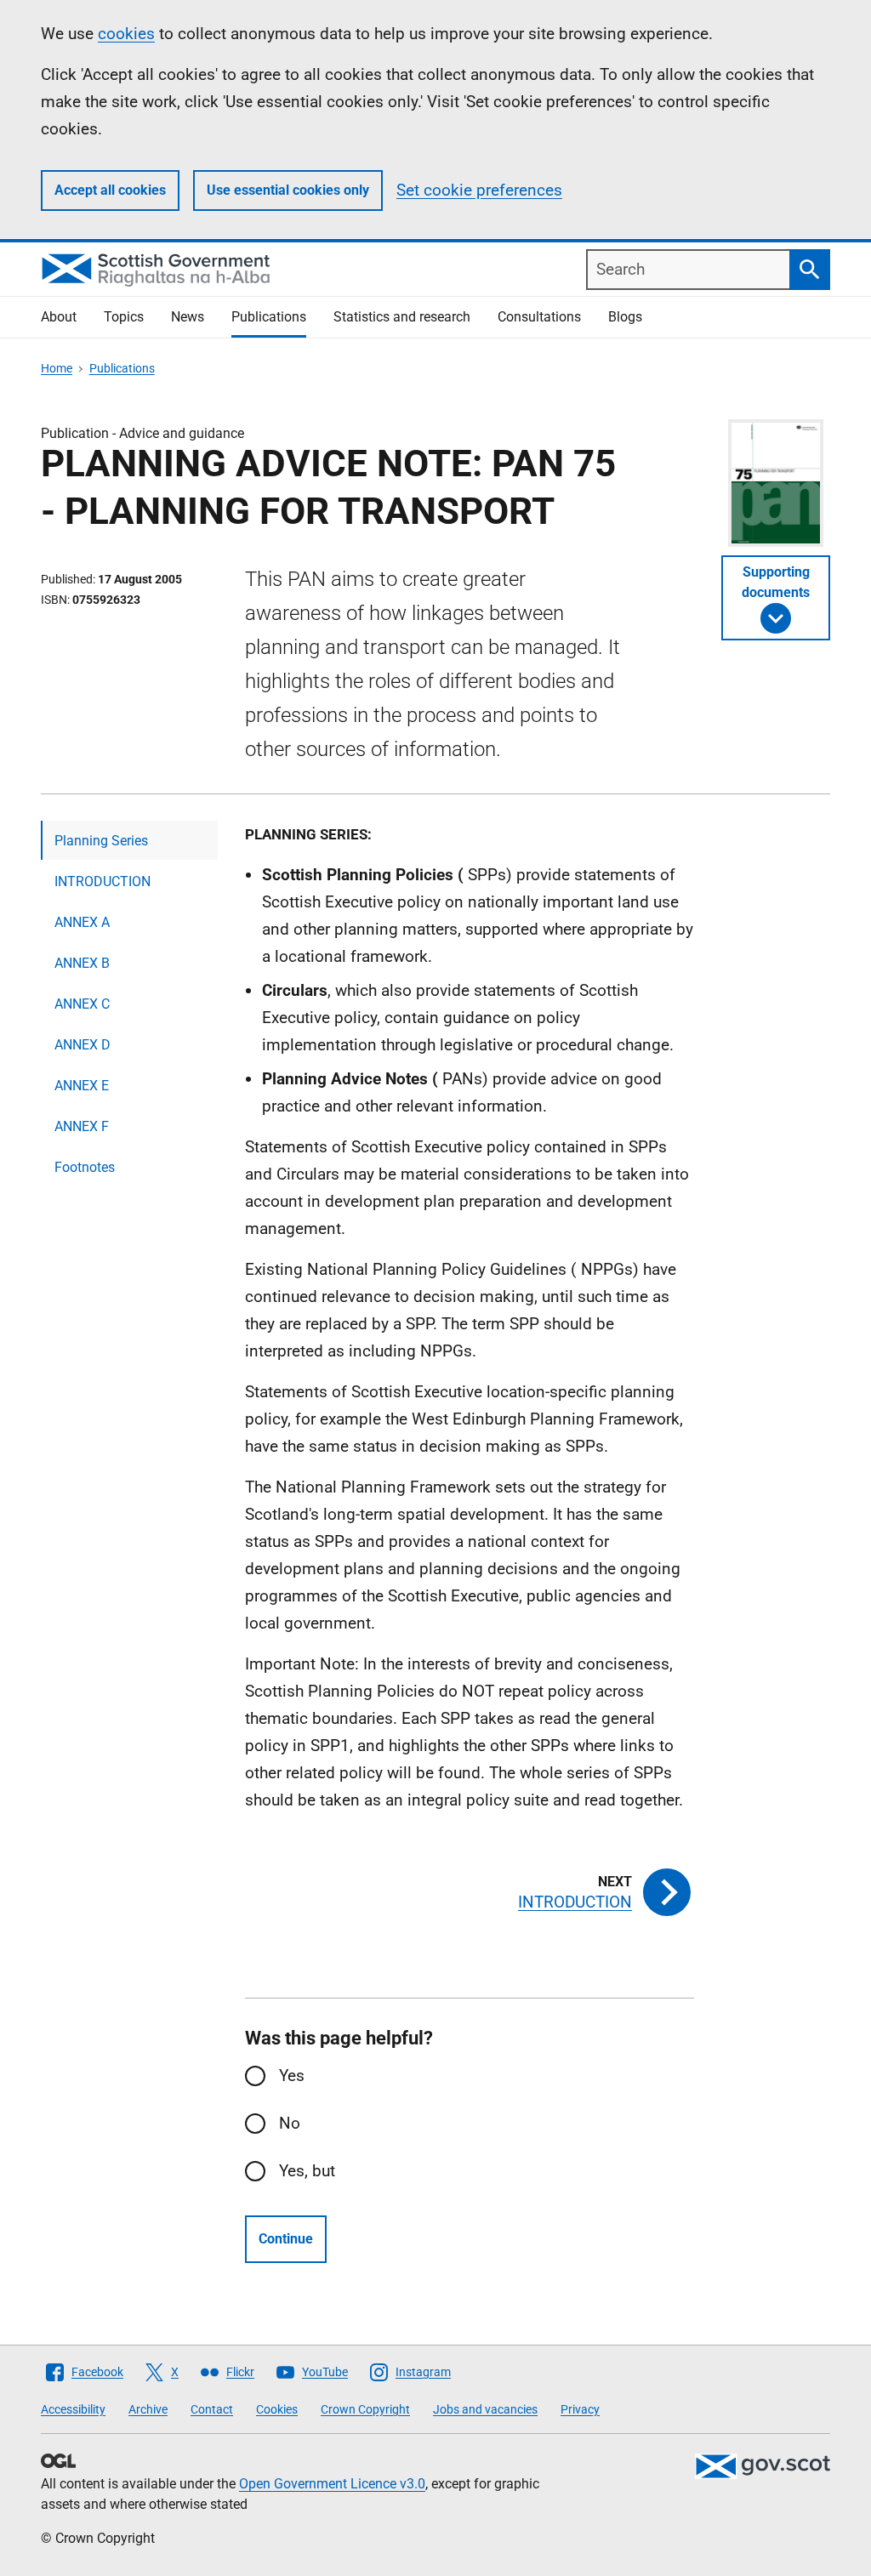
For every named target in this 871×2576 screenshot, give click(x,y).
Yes (292, 2076)
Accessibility (73, 2409)
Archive (148, 2409)
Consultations (539, 317)
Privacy (580, 2409)
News (188, 317)
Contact (212, 2409)
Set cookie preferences (479, 190)
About (59, 317)
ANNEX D (83, 1045)
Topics (124, 317)
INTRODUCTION (102, 881)
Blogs (625, 317)
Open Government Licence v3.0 (332, 2484)
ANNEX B (82, 963)
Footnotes (85, 1167)
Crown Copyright (365, 2409)
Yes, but (307, 2171)
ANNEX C (82, 1004)
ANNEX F (82, 1126)
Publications (269, 317)
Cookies (277, 2409)
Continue (286, 2239)
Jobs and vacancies (485, 2409)
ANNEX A (82, 922)
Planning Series (101, 841)
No (290, 2123)
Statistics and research (402, 317)
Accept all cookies (110, 190)
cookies (126, 34)
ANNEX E (82, 1086)
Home (57, 368)
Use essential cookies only (288, 190)
